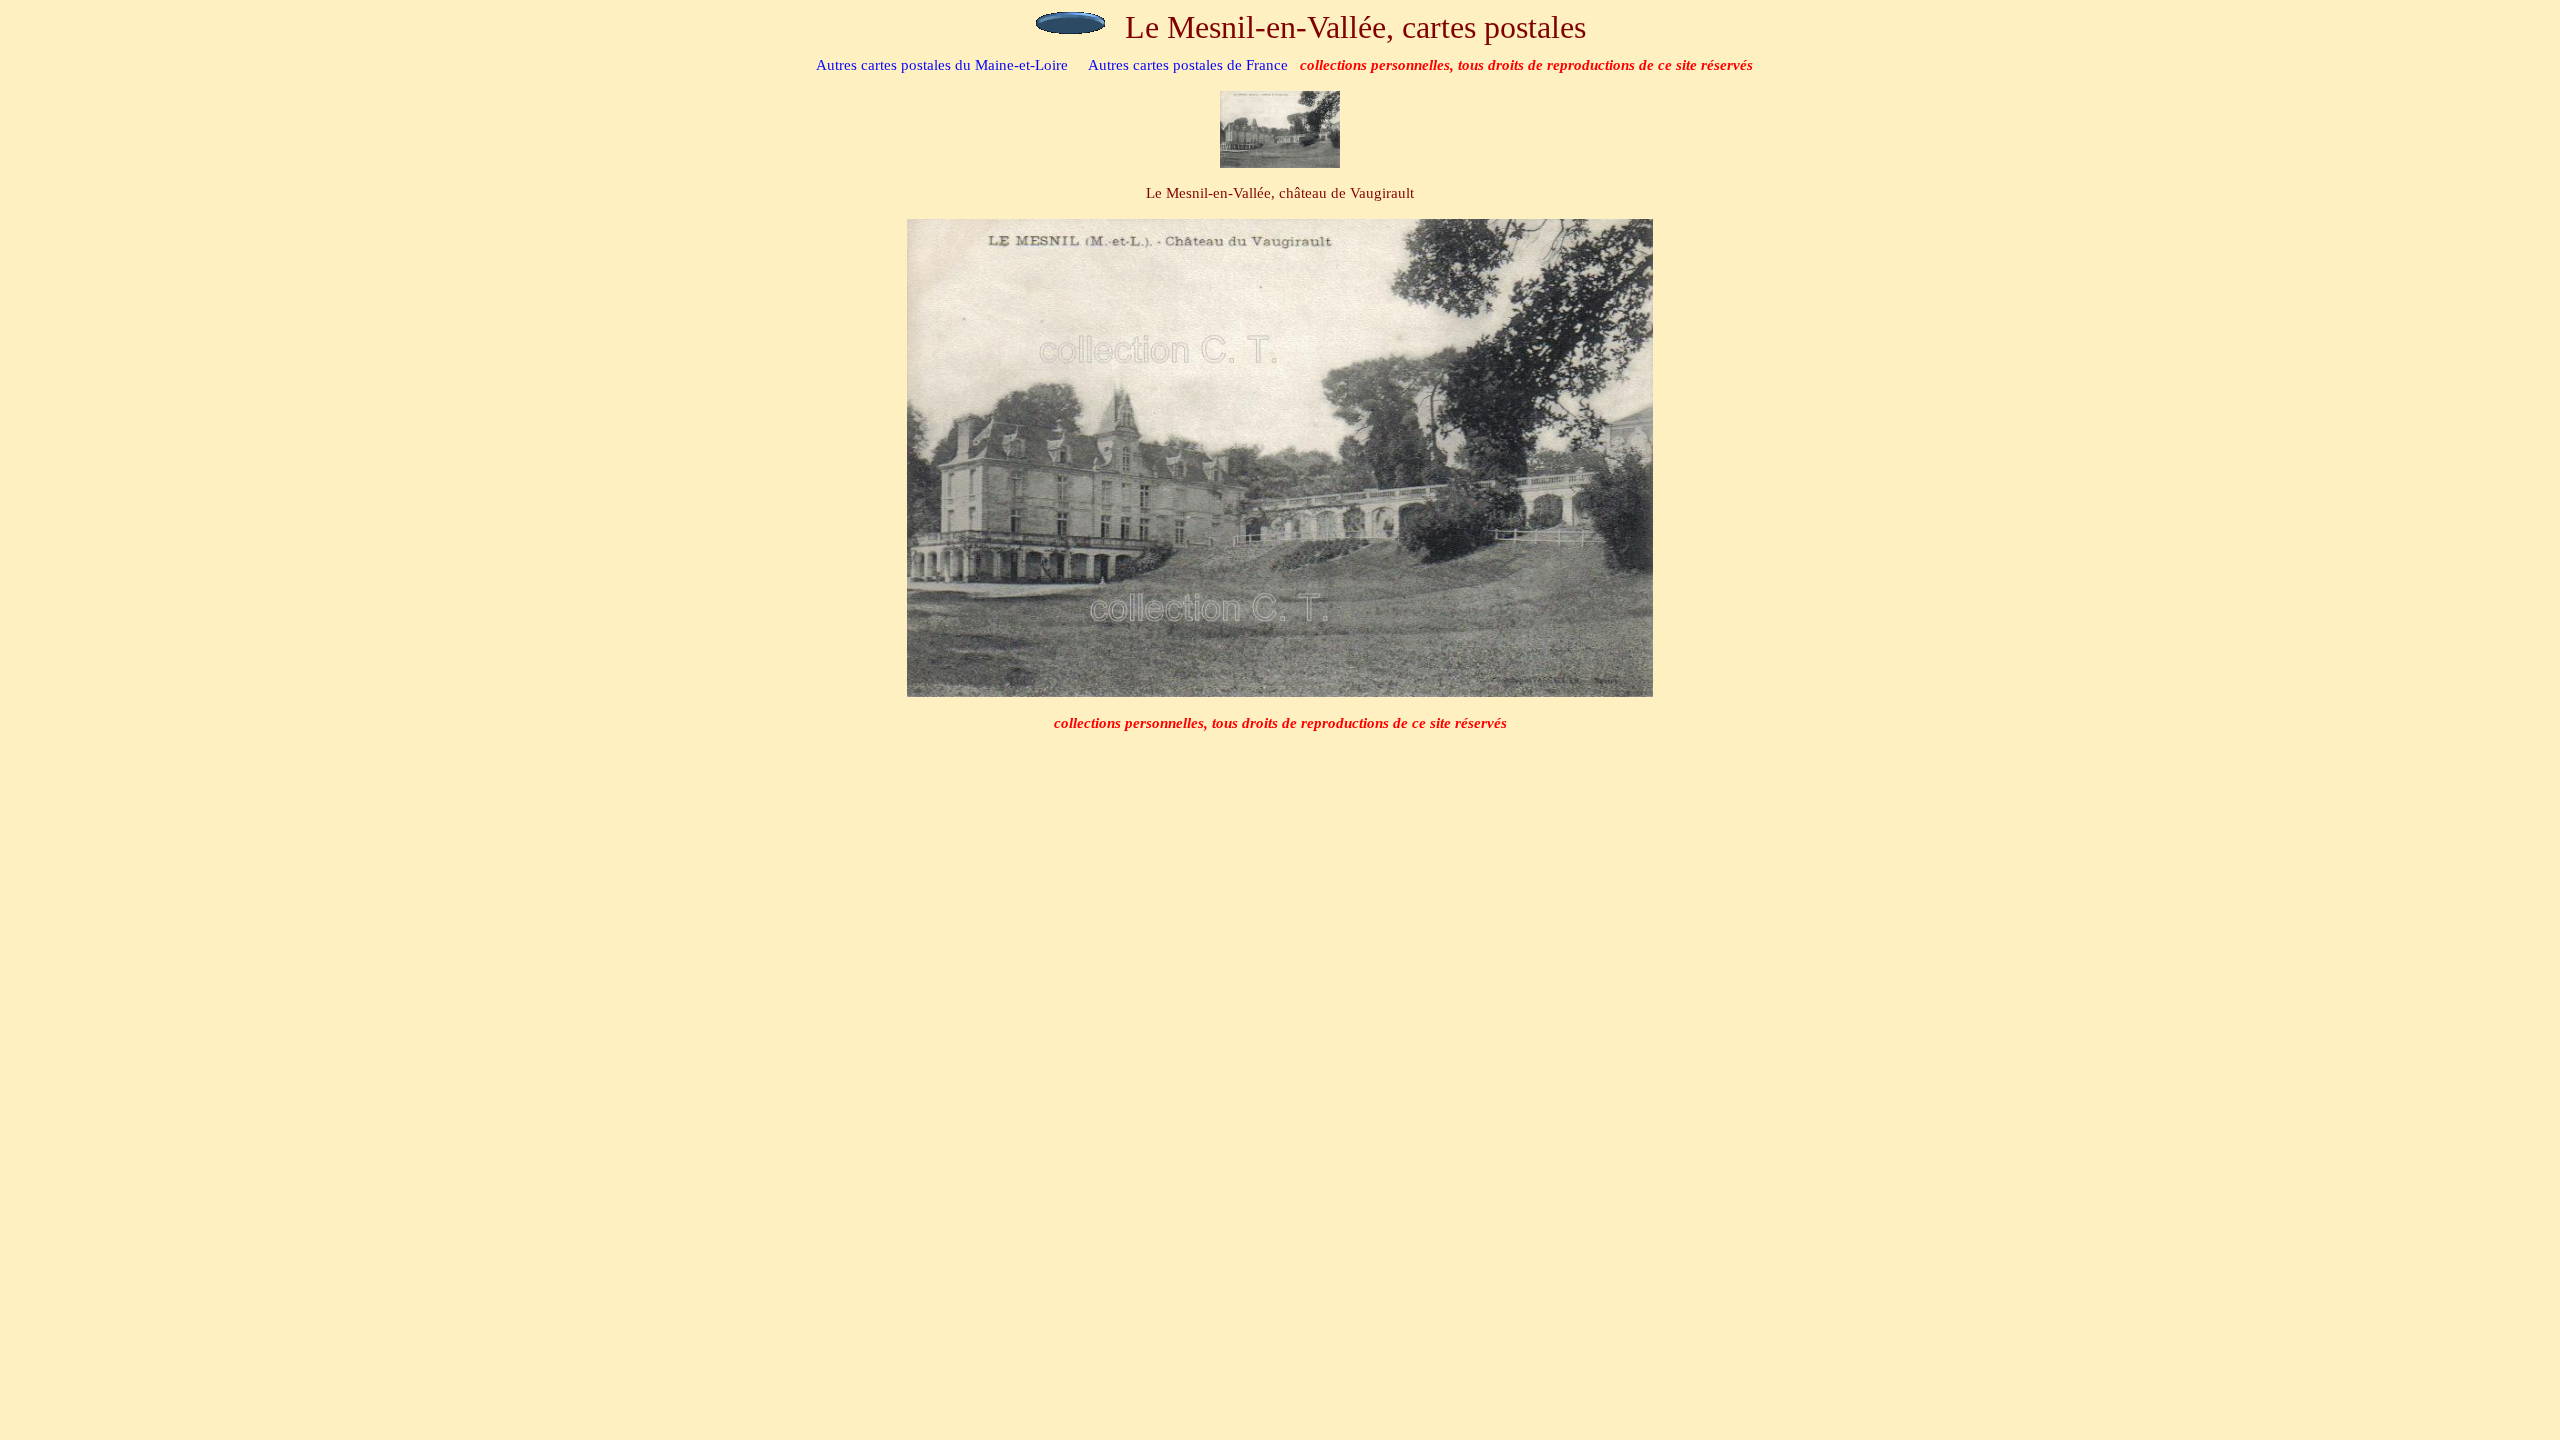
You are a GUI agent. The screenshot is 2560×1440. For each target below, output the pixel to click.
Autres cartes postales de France (1188, 65)
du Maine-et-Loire (942, 65)
